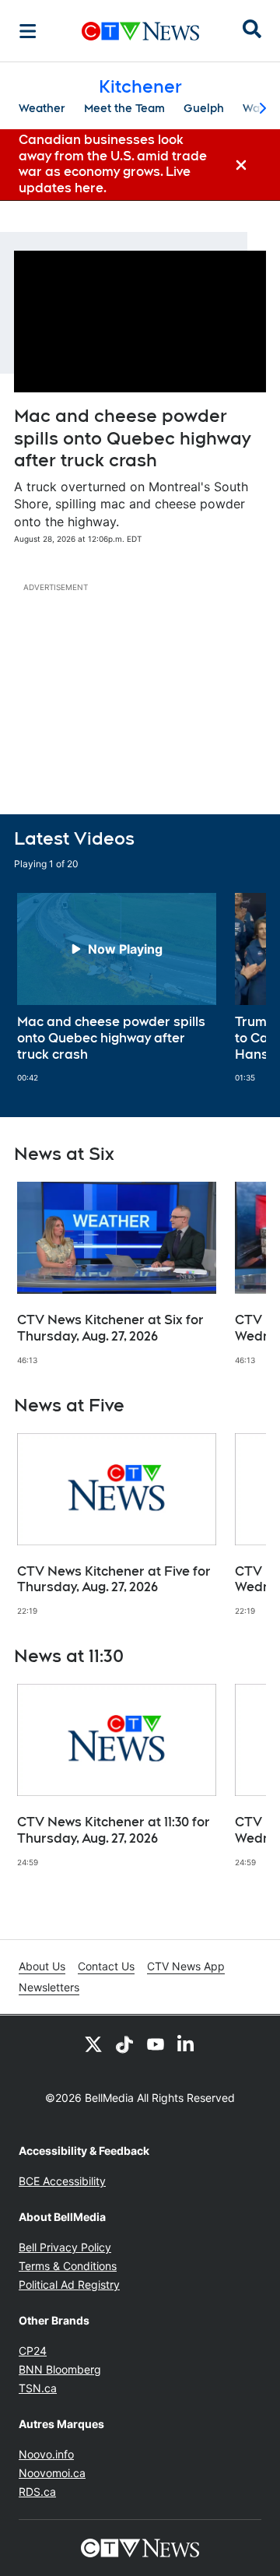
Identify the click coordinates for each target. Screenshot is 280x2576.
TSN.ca (38, 2388)
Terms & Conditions (68, 2266)
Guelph (204, 108)
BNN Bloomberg (60, 2369)
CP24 (33, 2351)
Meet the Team (124, 108)
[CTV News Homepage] (140, 31)
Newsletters (49, 1987)
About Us (42, 1966)
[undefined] (117, 988)
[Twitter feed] (93, 2044)
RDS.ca (37, 2492)
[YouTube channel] (156, 2044)
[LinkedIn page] (187, 2044)
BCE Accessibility (62, 2181)
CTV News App (186, 1966)
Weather (42, 108)
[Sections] (28, 31)
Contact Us (106, 1966)
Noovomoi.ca (52, 2473)
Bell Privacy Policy (65, 2247)
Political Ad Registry (69, 2284)
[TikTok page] (124, 2044)
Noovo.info (46, 2454)
